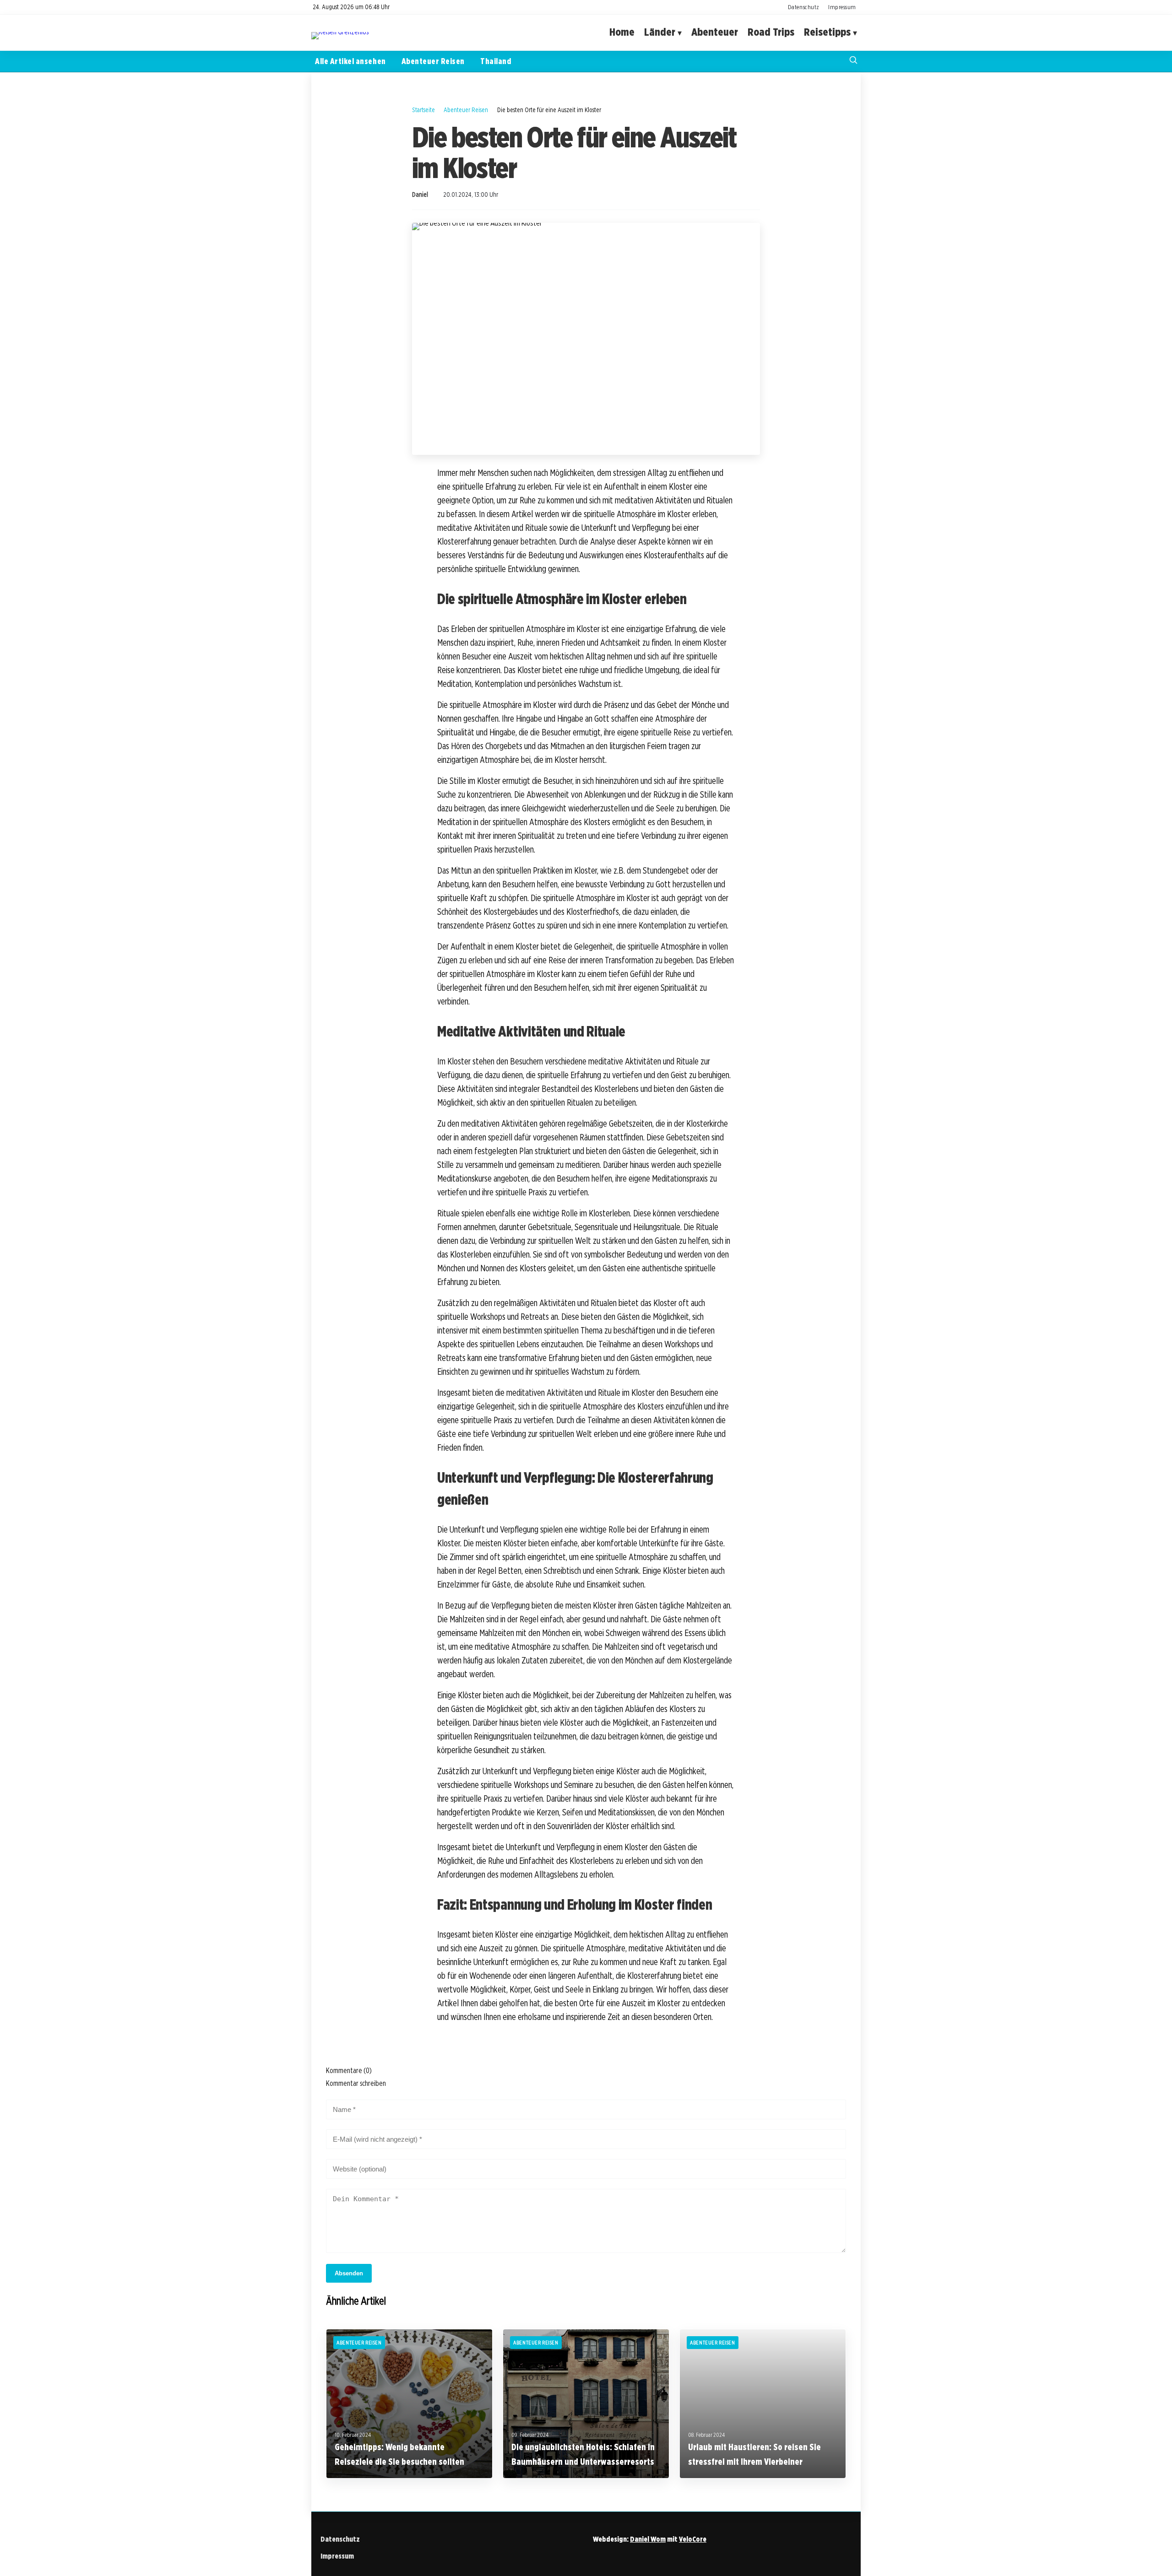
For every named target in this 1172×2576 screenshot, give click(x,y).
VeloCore (693, 2539)
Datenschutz (804, 7)
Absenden (349, 2273)
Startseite (423, 110)
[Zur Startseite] (340, 32)
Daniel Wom (648, 2539)
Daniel (420, 194)
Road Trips (771, 32)
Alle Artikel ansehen (350, 61)
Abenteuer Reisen (433, 61)
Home (622, 32)
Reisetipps (827, 32)
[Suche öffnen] (853, 61)
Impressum (842, 7)
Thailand (496, 61)
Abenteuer (715, 32)
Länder (660, 32)
